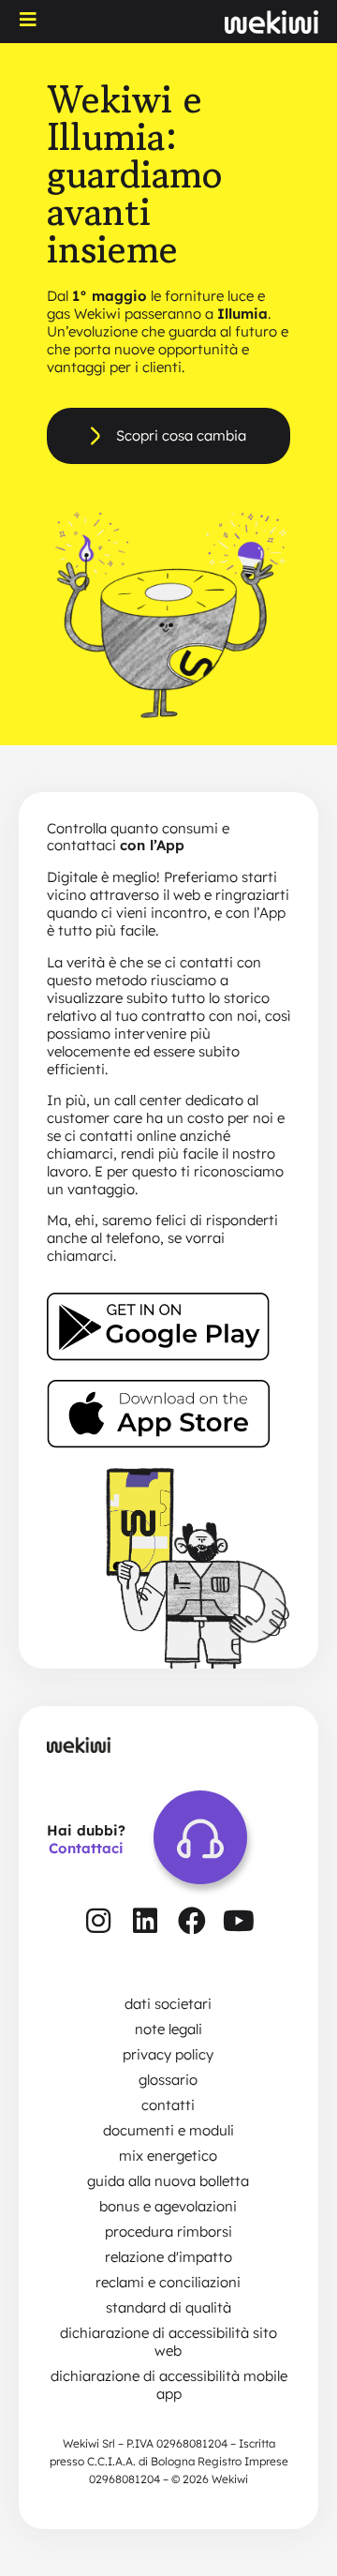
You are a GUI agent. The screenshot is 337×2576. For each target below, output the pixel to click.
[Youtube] (239, 1921)
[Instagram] (98, 1921)
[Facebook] (192, 1921)
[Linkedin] (145, 1921)
